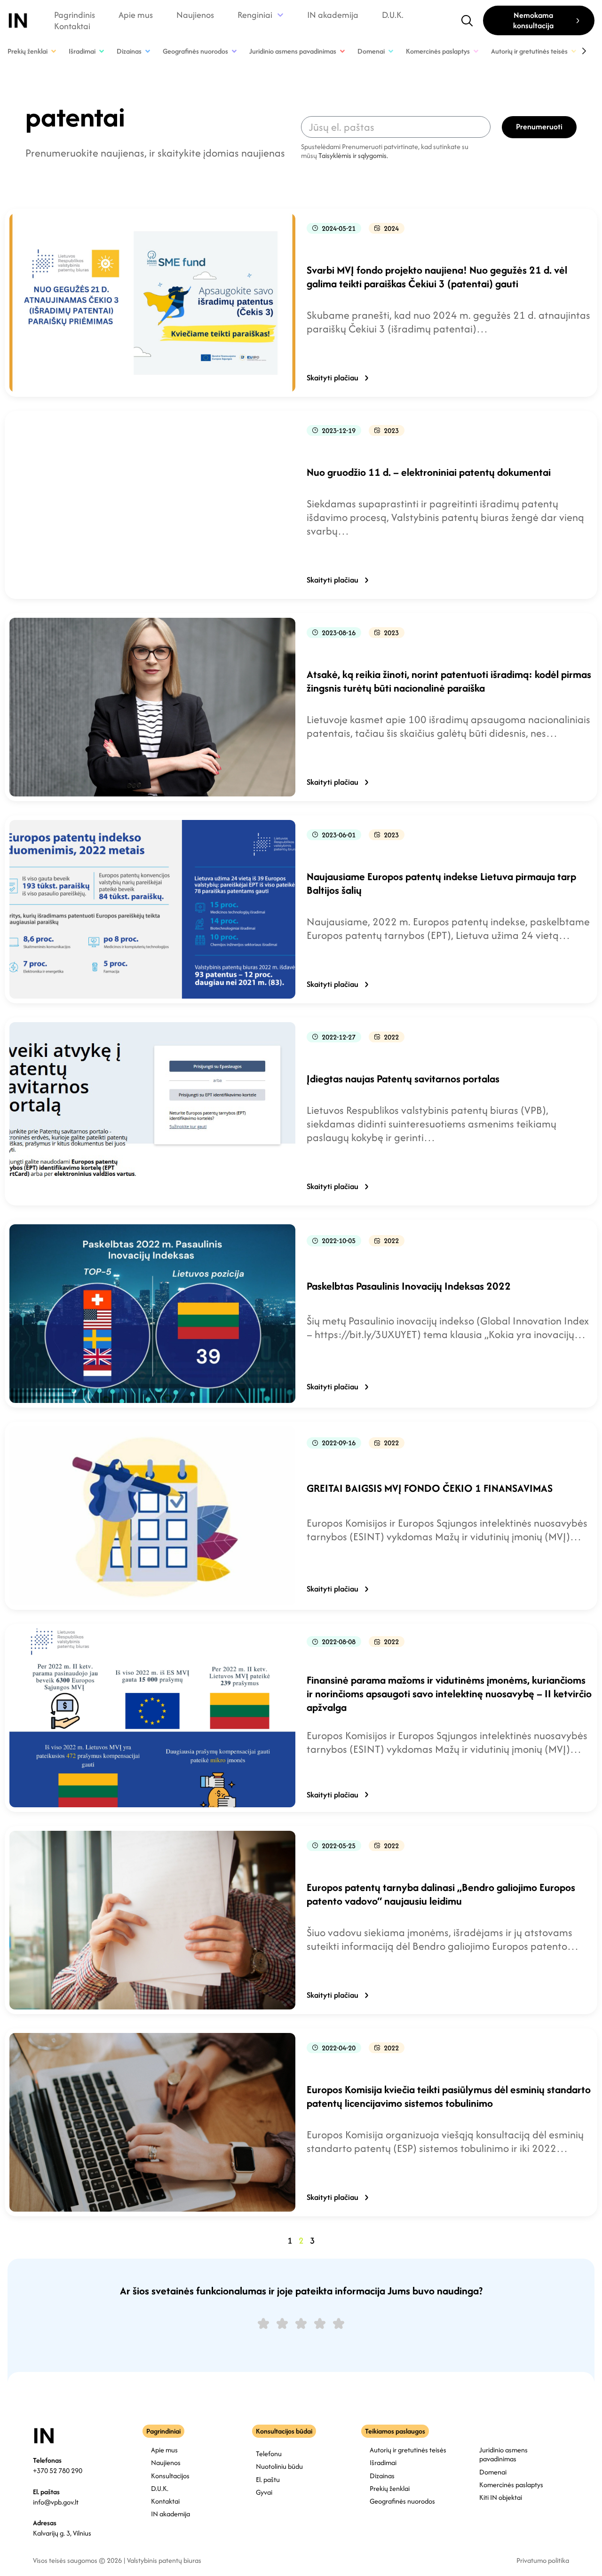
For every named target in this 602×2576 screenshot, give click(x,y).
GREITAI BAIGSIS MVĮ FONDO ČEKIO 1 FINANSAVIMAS (430, 1488)
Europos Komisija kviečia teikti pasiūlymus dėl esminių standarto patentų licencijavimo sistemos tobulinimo (449, 2096)
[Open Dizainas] (148, 51)
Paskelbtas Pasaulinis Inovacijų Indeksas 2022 (409, 1286)
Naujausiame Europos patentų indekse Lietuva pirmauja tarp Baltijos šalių (441, 883)
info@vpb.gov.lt (56, 2502)
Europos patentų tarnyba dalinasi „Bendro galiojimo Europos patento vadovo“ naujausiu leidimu (441, 1894)
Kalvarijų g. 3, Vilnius (62, 2533)
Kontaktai (72, 26)
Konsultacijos (170, 2476)
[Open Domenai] (391, 51)
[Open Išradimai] (102, 51)
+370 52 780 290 (58, 2470)
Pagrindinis (75, 15)
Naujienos (195, 15)
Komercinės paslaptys (511, 2485)
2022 (391, 1037)
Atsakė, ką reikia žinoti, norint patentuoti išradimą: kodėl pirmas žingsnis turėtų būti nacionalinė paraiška (449, 681)
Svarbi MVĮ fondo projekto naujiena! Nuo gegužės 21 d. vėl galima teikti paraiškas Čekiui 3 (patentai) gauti (437, 277)
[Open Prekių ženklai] (54, 51)
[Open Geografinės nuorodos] (234, 51)
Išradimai (383, 2462)
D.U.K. (393, 15)
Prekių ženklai (390, 2488)
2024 (391, 228)
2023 (391, 430)
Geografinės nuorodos (402, 2501)
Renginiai (255, 15)
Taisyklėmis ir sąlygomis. (353, 155)
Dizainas (382, 2476)
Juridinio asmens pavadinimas (503, 2454)
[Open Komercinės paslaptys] (476, 51)
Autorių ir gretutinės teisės (408, 2450)
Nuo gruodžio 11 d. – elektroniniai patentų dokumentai (429, 472)
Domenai (493, 2472)
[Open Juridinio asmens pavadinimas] (342, 51)
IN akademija (333, 15)
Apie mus (136, 15)
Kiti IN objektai (501, 2497)
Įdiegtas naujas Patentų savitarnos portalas (403, 1079)
